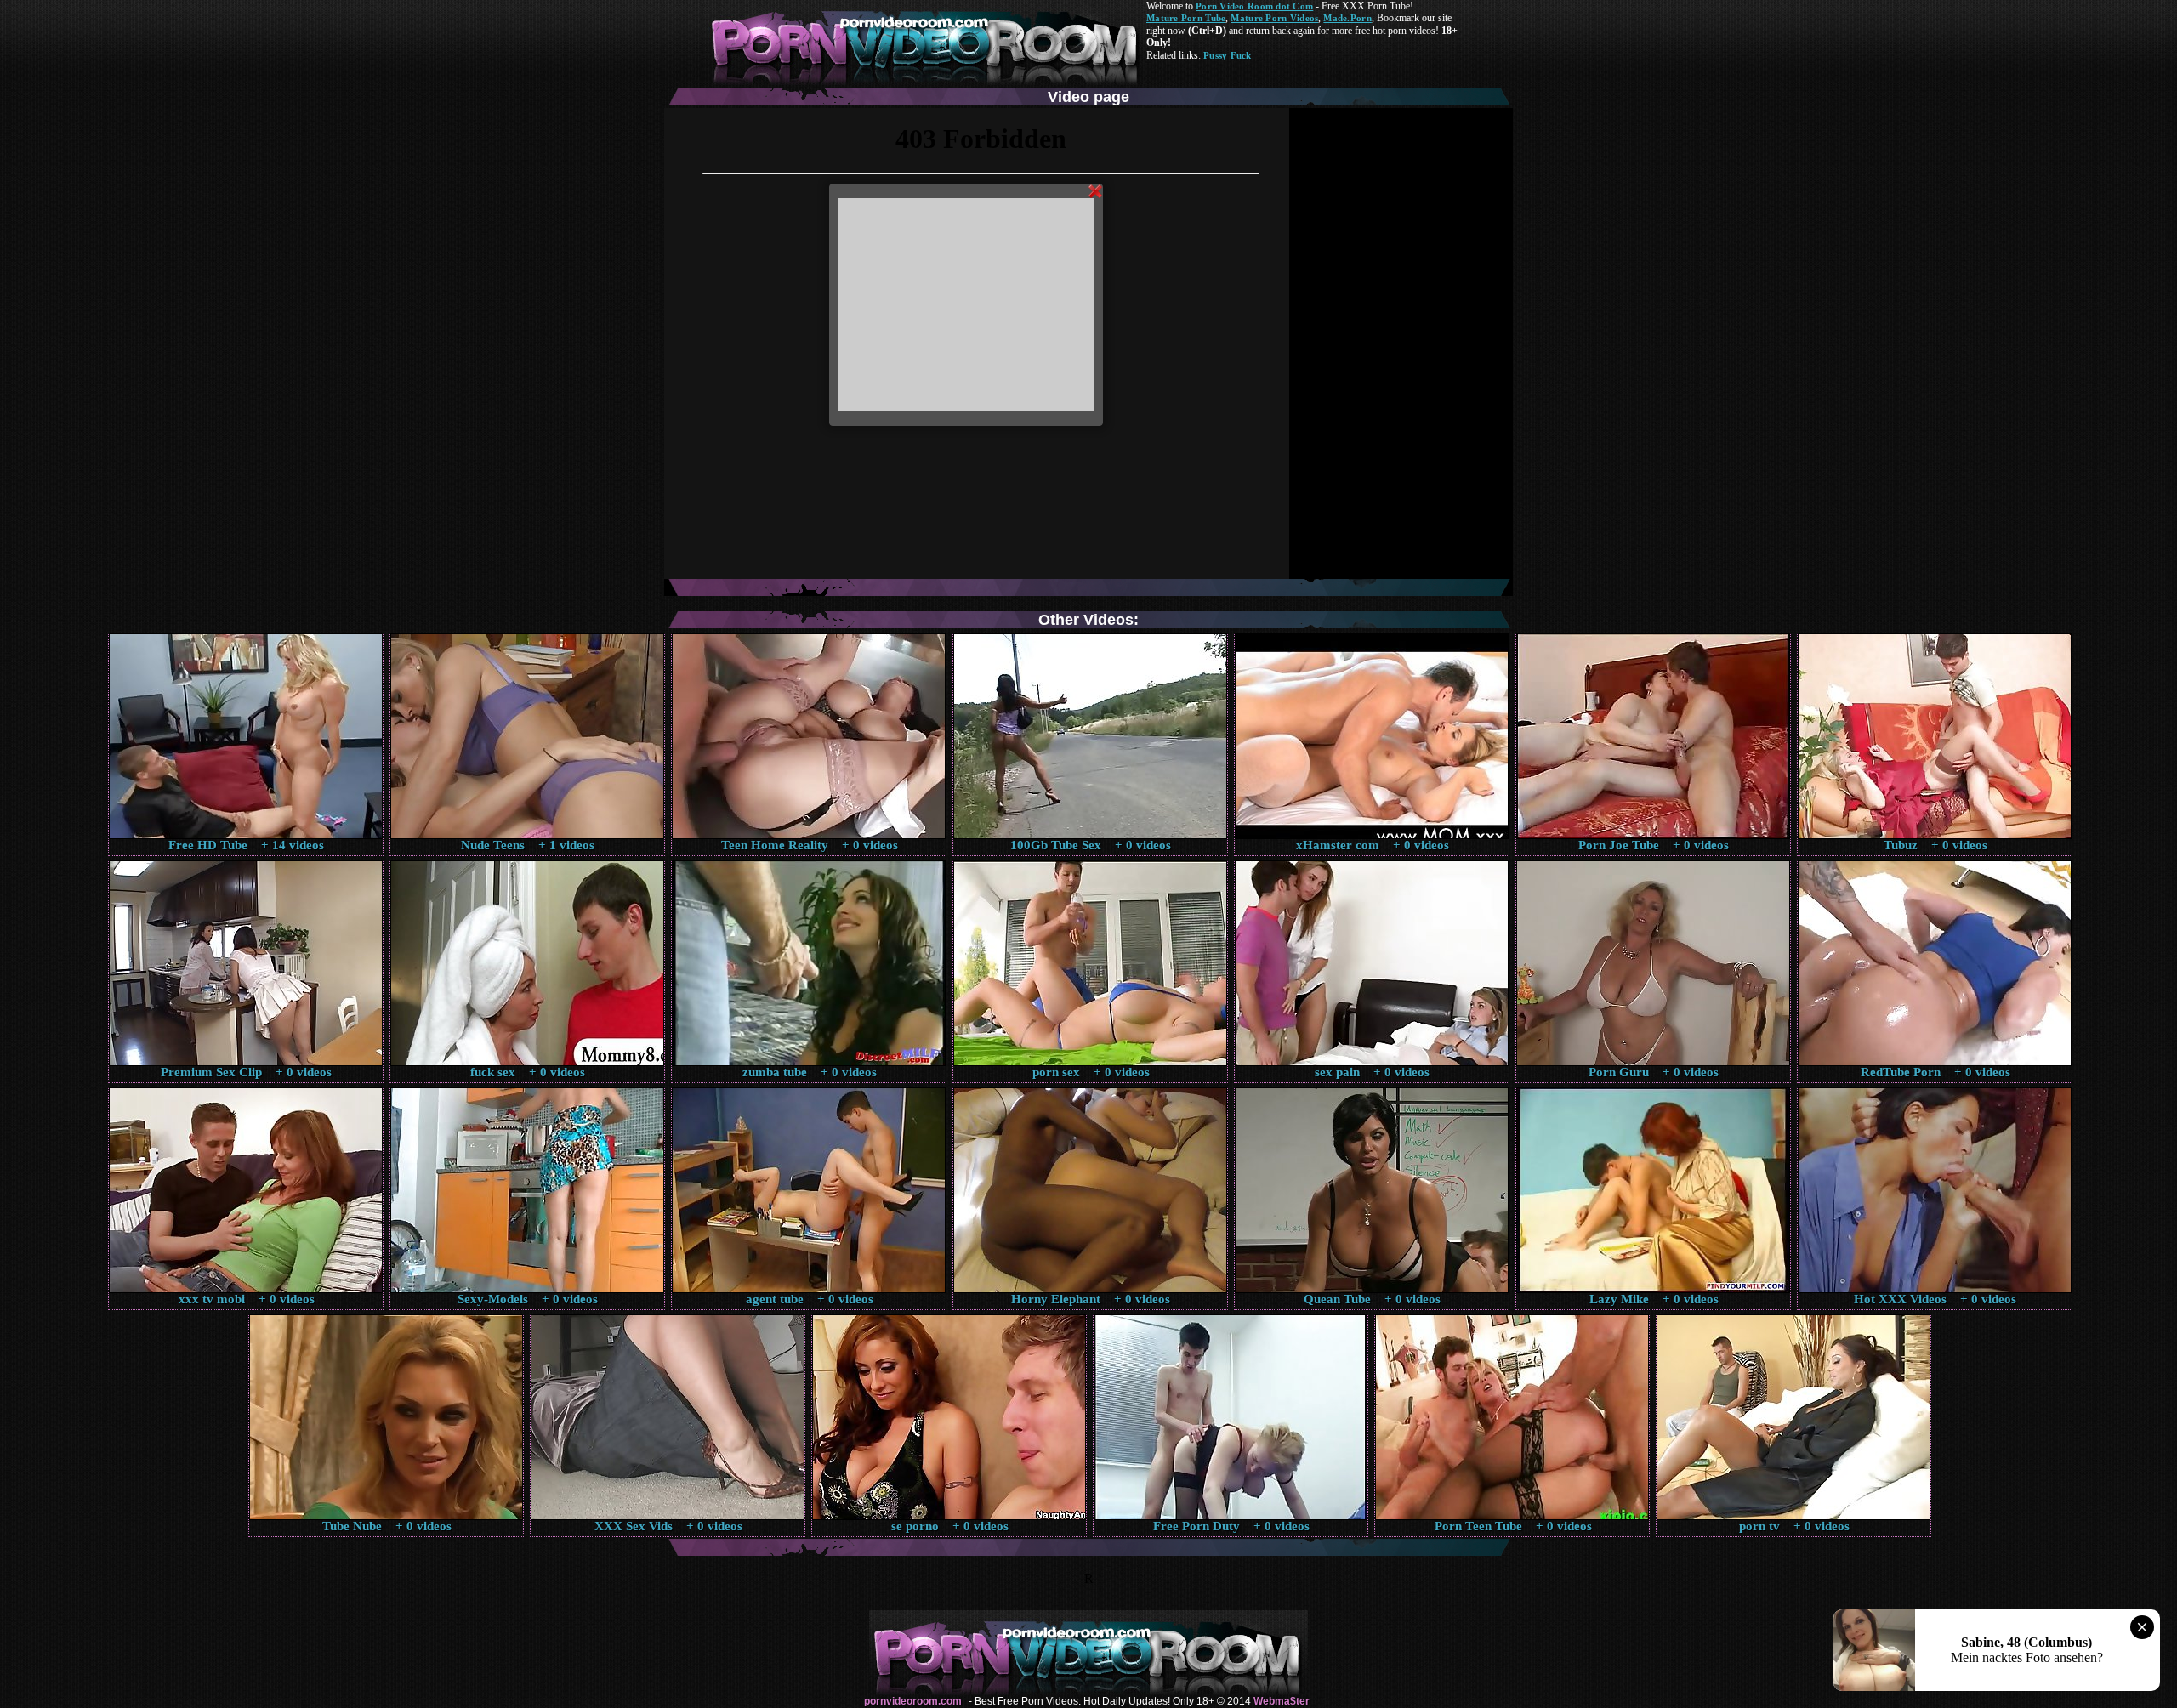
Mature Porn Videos (1274, 18)
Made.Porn (1347, 18)
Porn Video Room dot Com (1254, 6)
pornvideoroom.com (913, 1701)
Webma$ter (1282, 1701)
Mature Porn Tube (1186, 18)
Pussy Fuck (1228, 55)
